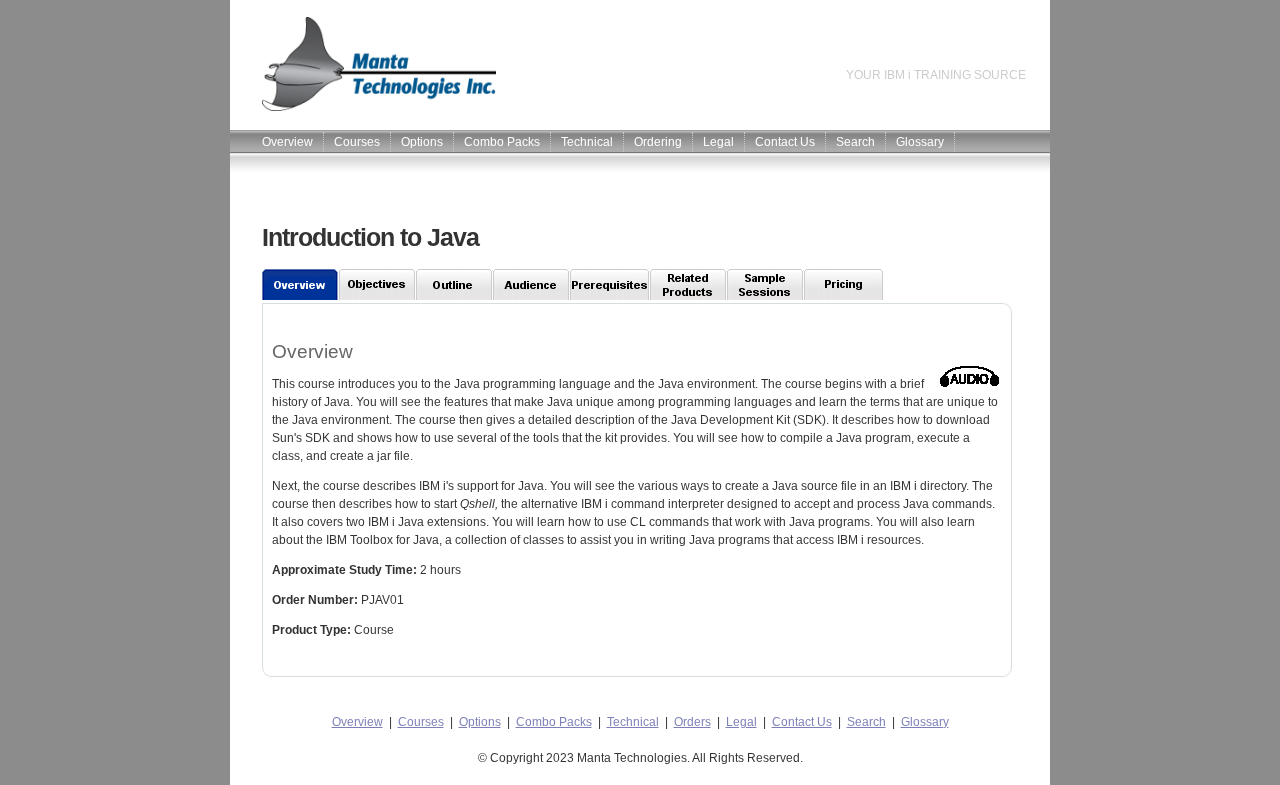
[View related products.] (688, 284)
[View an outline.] (454, 284)
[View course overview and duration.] (300, 284)
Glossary (920, 142)
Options (422, 142)
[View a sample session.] (765, 284)
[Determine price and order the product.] (844, 284)
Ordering (658, 142)
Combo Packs (502, 142)
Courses (357, 142)
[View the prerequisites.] (610, 284)
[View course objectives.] (377, 284)
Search (855, 142)
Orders (692, 722)
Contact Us (785, 142)
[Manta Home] (363, 107)
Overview (287, 142)
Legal (718, 142)
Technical (587, 142)
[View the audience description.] (531, 284)
